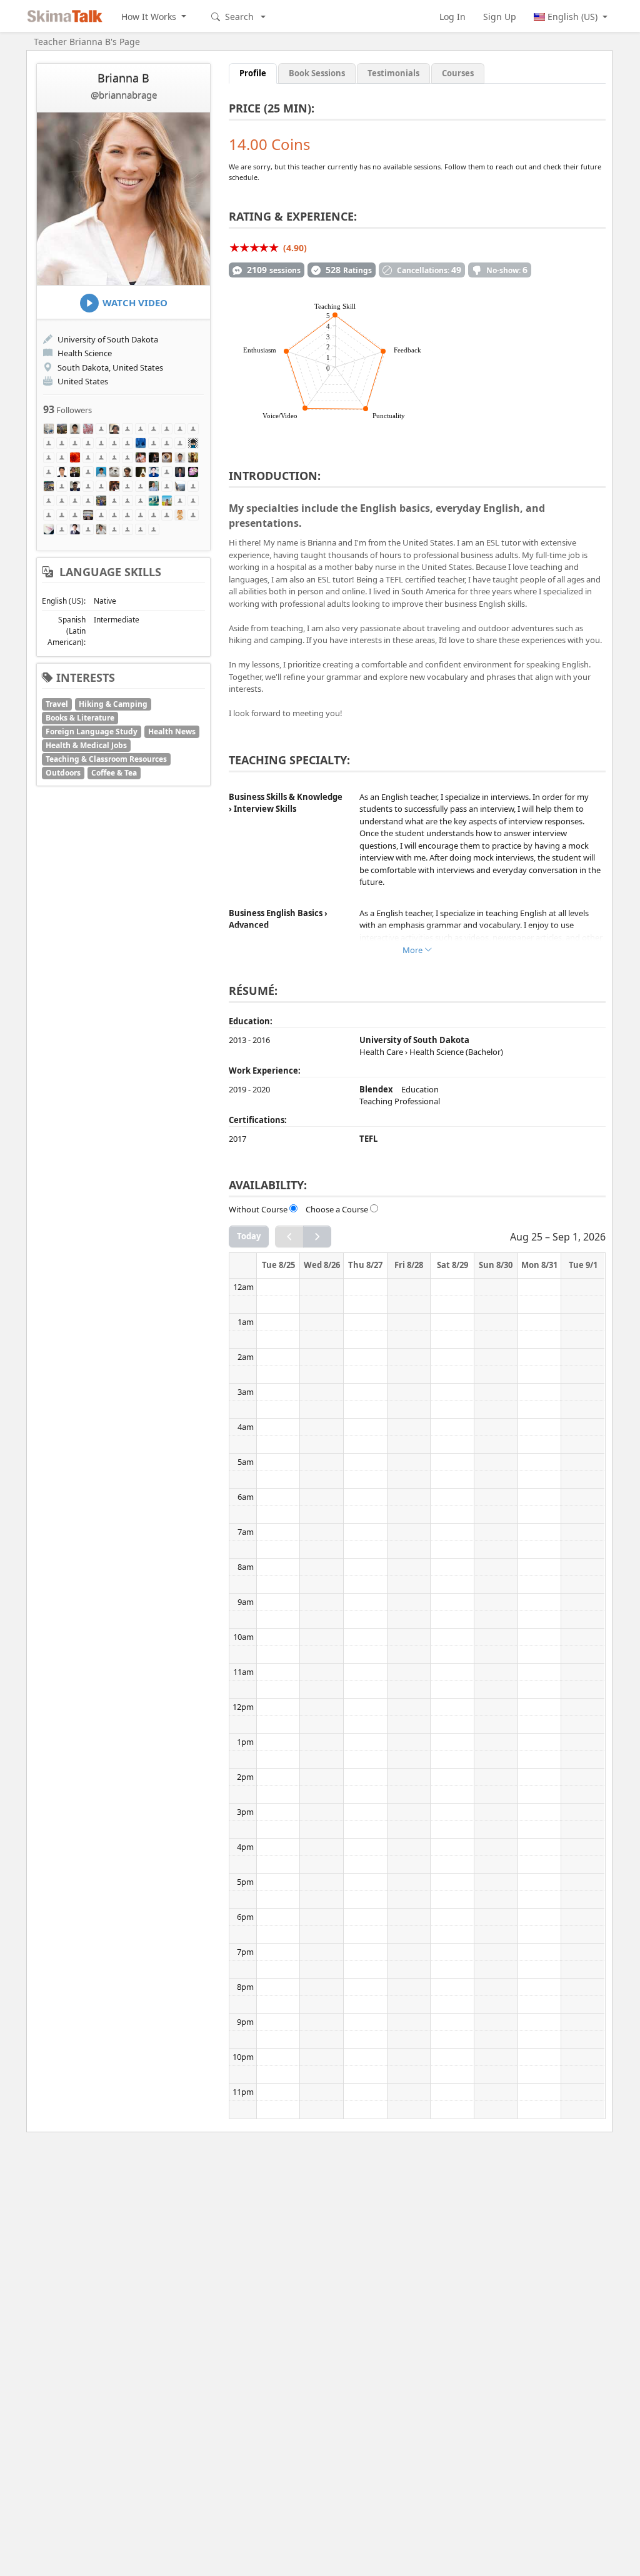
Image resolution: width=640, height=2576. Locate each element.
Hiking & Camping (113, 704)
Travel (57, 704)
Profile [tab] (253, 73)
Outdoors (63, 773)
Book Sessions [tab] (317, 73)
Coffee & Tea (114, 773)
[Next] (317, 1236)
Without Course (258, 1209)
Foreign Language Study (92, 731)
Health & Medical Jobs (86, 745)
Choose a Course (337, 1209)
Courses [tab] (458, 73)
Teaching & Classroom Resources (106, 759)
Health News (172, 731)
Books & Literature (80, 718)
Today (249, 1236)
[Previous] (289, 1236)
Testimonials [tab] (393, 73)
